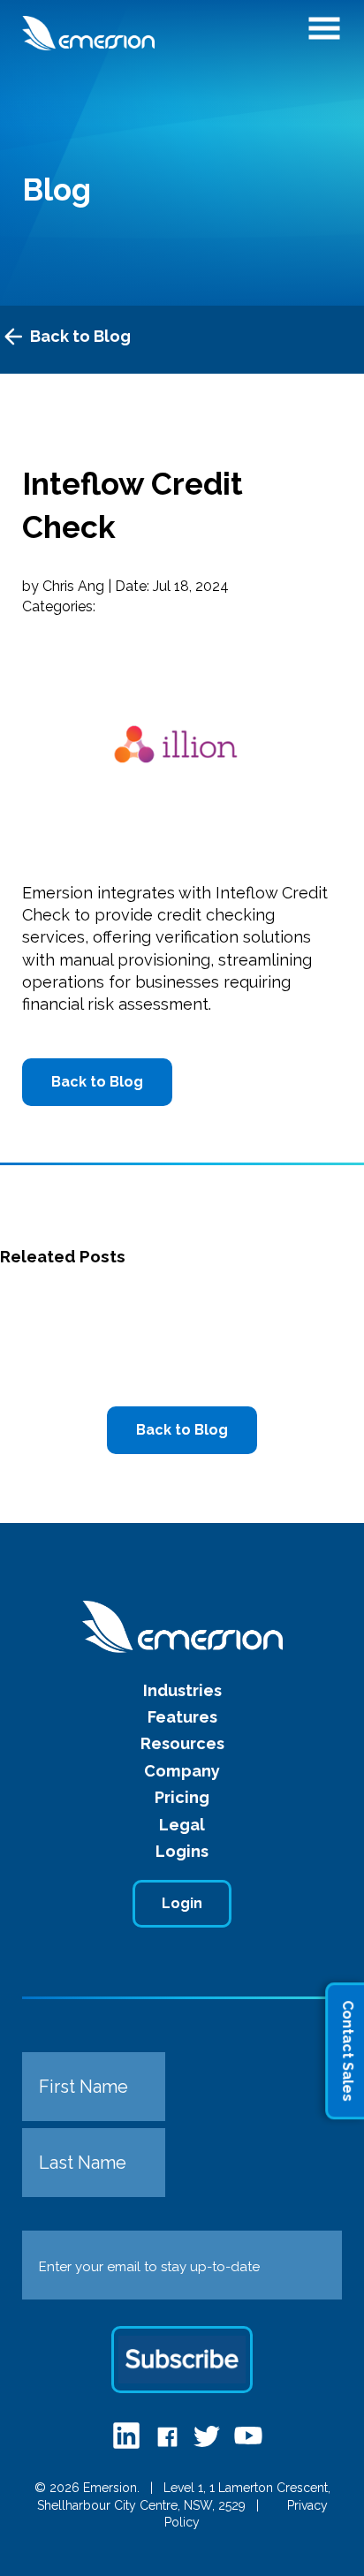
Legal (182, 1825)
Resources (182, 1743)
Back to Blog (80, 336)
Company (182, 1771)
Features (182, 1717)
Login (182, 1903)
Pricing (182, 1797)
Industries (182, 1690)
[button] (324, 34)
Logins (182, 1851)
